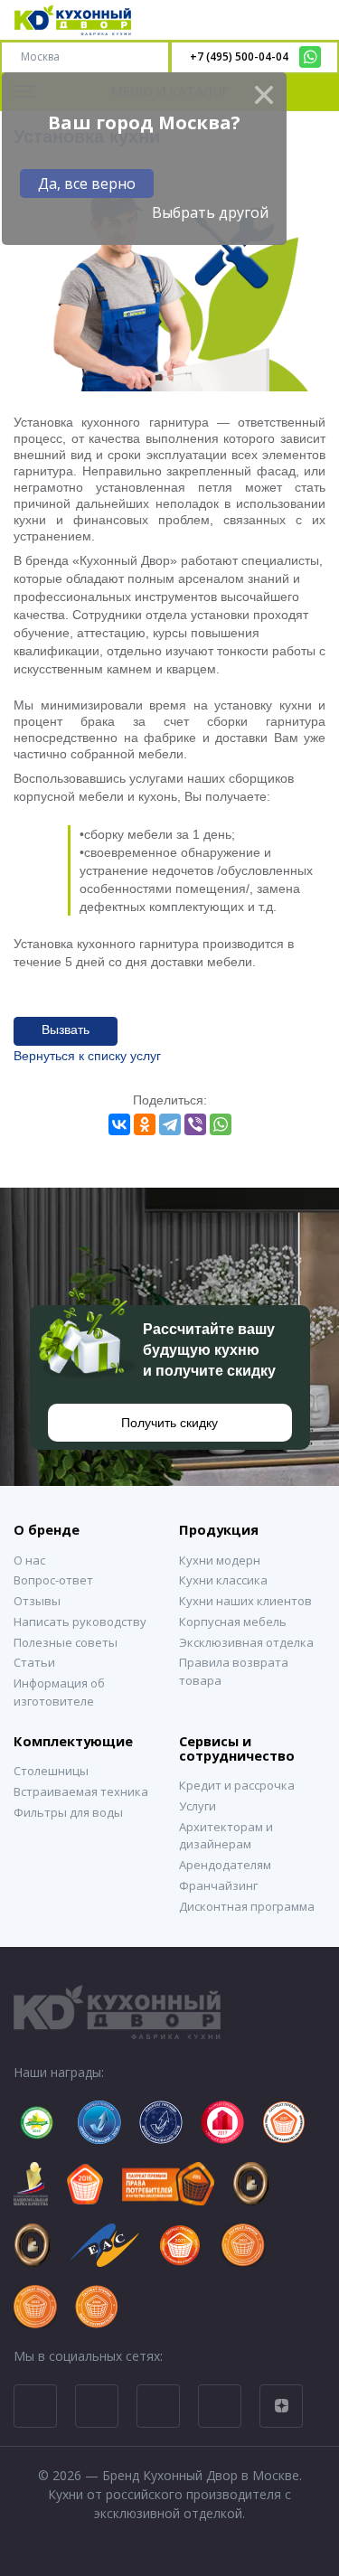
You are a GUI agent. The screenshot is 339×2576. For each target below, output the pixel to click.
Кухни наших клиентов (245, 1601)
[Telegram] (170, 1124)
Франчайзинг (218, 1885)
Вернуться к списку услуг (87, 1056)
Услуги (198, 1806)
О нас (29, 1560)
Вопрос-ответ (53, 1580)
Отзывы (37, 1601)
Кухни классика (223, 1580)
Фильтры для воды (68, 1812)
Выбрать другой (210, 212)
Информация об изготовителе (59, 1692)
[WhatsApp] (221, 1124)
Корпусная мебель (233, 1622)
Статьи (34, 1662)
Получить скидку (169, 1423)
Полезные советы (66, 1642)
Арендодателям (225, 1865)
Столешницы (51, 1771)
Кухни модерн (220, 1560)
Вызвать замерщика (65, 1034)
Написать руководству (80, 1622)
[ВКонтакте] (119, 1124)
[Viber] (195, 1124)
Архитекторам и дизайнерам (226, 1836)
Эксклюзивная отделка (246, 1642)
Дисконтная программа (247, 1906)
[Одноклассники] (145, 1124)
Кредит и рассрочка (237, 1785)
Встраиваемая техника (81, 1791)
